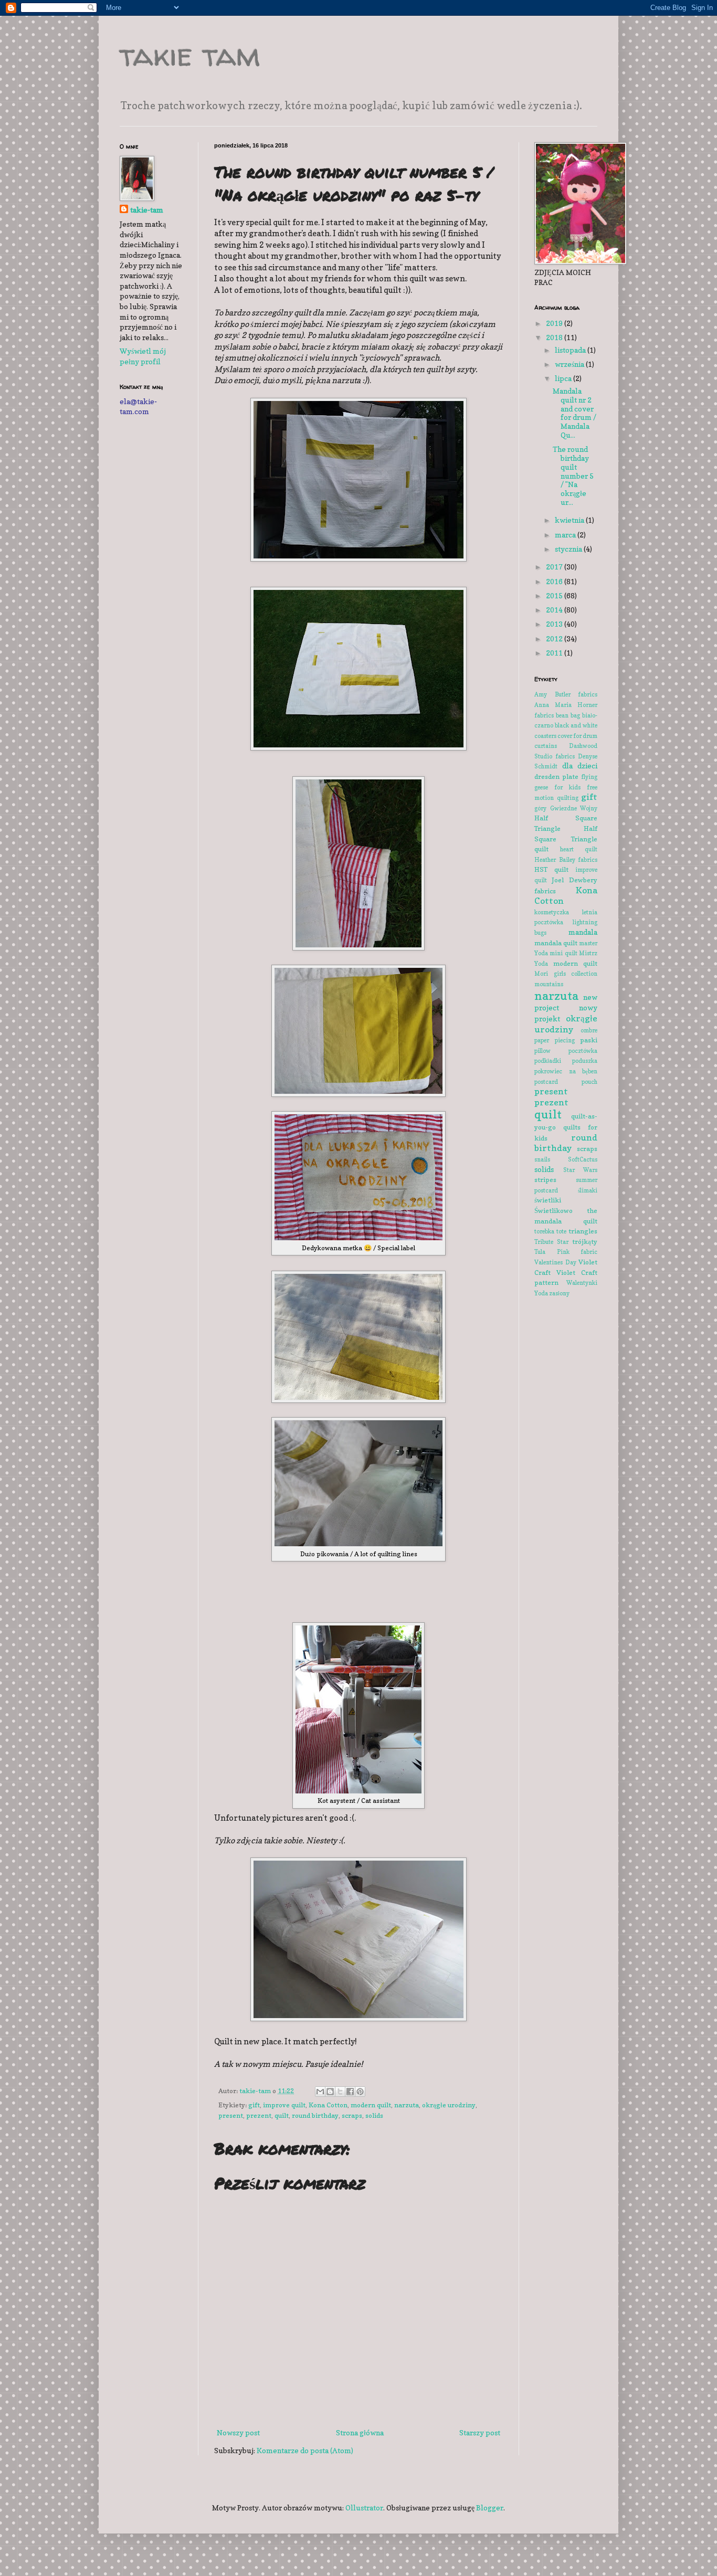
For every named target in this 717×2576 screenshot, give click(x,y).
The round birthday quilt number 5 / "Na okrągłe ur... (573, 476)
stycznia (569, 549)
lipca (564, 378)
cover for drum (577, 736)
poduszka (585, 1061)
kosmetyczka (552, 912)
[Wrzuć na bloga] (330, 2092)
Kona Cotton (328, 2105)
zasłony (559, 1293)
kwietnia (570, 520)
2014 (555, 610)
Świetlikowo (553, 1211)
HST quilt (551, 869)
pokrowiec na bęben (566, 1071)
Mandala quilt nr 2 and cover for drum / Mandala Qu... (574, 413)
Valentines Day (555, 1262)
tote (561, 1231)
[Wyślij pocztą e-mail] (320, 2092)
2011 (555, 653)
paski (589, 1040)
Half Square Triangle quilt (566, 839)
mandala (583, 932)
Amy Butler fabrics (566, 694)
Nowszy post (238, 2432)
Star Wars (581, 1170)
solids (374, 2115)
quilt (282, 2115)
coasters (545, 736)
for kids (567, 787)
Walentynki (582, 1283)
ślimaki (588, 1190)
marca (566, 535)
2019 (555, 323)
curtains (546, 746)
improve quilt (284, 2105)
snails (542, 1159)
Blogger (490, 2508)
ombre (589, 1030)
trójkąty (585, 1242)
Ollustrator (364, 2508)
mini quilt (563, 953)
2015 (555, 595)
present (231, 2115)
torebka (544, 1231)
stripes (545, 1180)
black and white (576, 725)
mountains (549, 984)
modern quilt (371, 2105)
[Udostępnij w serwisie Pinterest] (360, 2092)
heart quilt (579, 849)
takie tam (190, 55)
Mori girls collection (566, 974)
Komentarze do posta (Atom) (305, 2450)
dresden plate (556, 777)
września (570, 364)
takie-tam (147, 210)
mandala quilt (556, 943)
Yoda (541, 1293)
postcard (546, 1082)
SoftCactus (583, 1159)
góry (540, 808)
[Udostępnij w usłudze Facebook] (350, 2092)
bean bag (568, 715)
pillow (542, 1051)
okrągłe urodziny (449, 2105)
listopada (571, 350)
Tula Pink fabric (566, 1252)
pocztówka (583, 1051)
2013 (555, 624)
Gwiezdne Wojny (574, 808)
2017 (555, 567)
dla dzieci (580, 766)
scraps (352, 2115)
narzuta (407, 2105)
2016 (555, 581)
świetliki (548, 1200)
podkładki (548, 1061)
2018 (555, 337)
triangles (583, 1231)
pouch (589, 1082)
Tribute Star (551, 1242)
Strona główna (360, 2432)
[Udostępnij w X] (340, 2092)
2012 (555, 638)
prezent (259, 2115)
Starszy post (480, 2432)
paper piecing (555, 1040)
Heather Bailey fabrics (566, 860)
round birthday (315, 2115)
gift (254, 2105)
